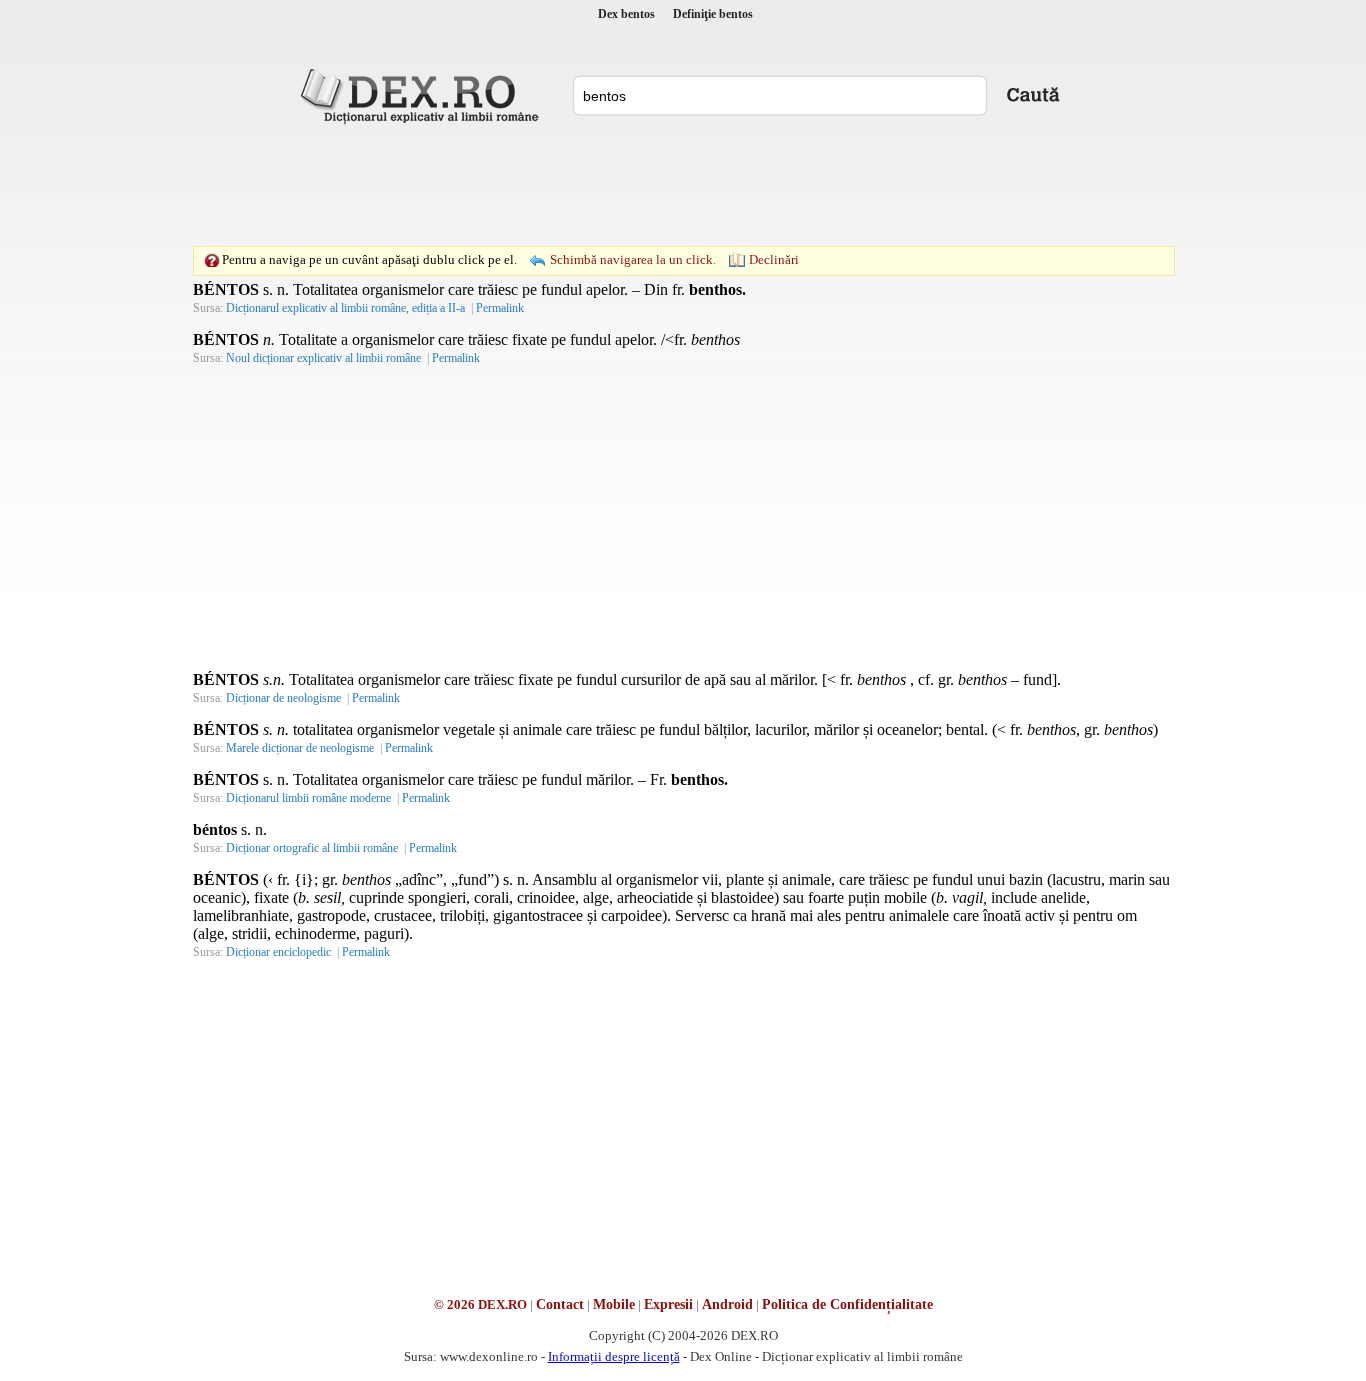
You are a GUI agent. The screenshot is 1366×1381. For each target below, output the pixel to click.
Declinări (774, 259)
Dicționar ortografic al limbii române (312, 848)
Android (727, 1304)
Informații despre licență (614, 1356)
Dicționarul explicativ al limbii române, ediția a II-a (345, 308)
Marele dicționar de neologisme (300, 748)
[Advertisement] (683, 185)
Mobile (614, 1304)
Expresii (668, 1304)
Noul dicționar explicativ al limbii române (323, 358)
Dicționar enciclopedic (278, 952)
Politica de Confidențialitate (847, 1304)
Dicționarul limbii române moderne (308, 798)
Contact (560, 1304)
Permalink (500, 308)
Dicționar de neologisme (283, 698)
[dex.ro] (423, 95)
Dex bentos (626, 14)
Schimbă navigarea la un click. (633, 259)
